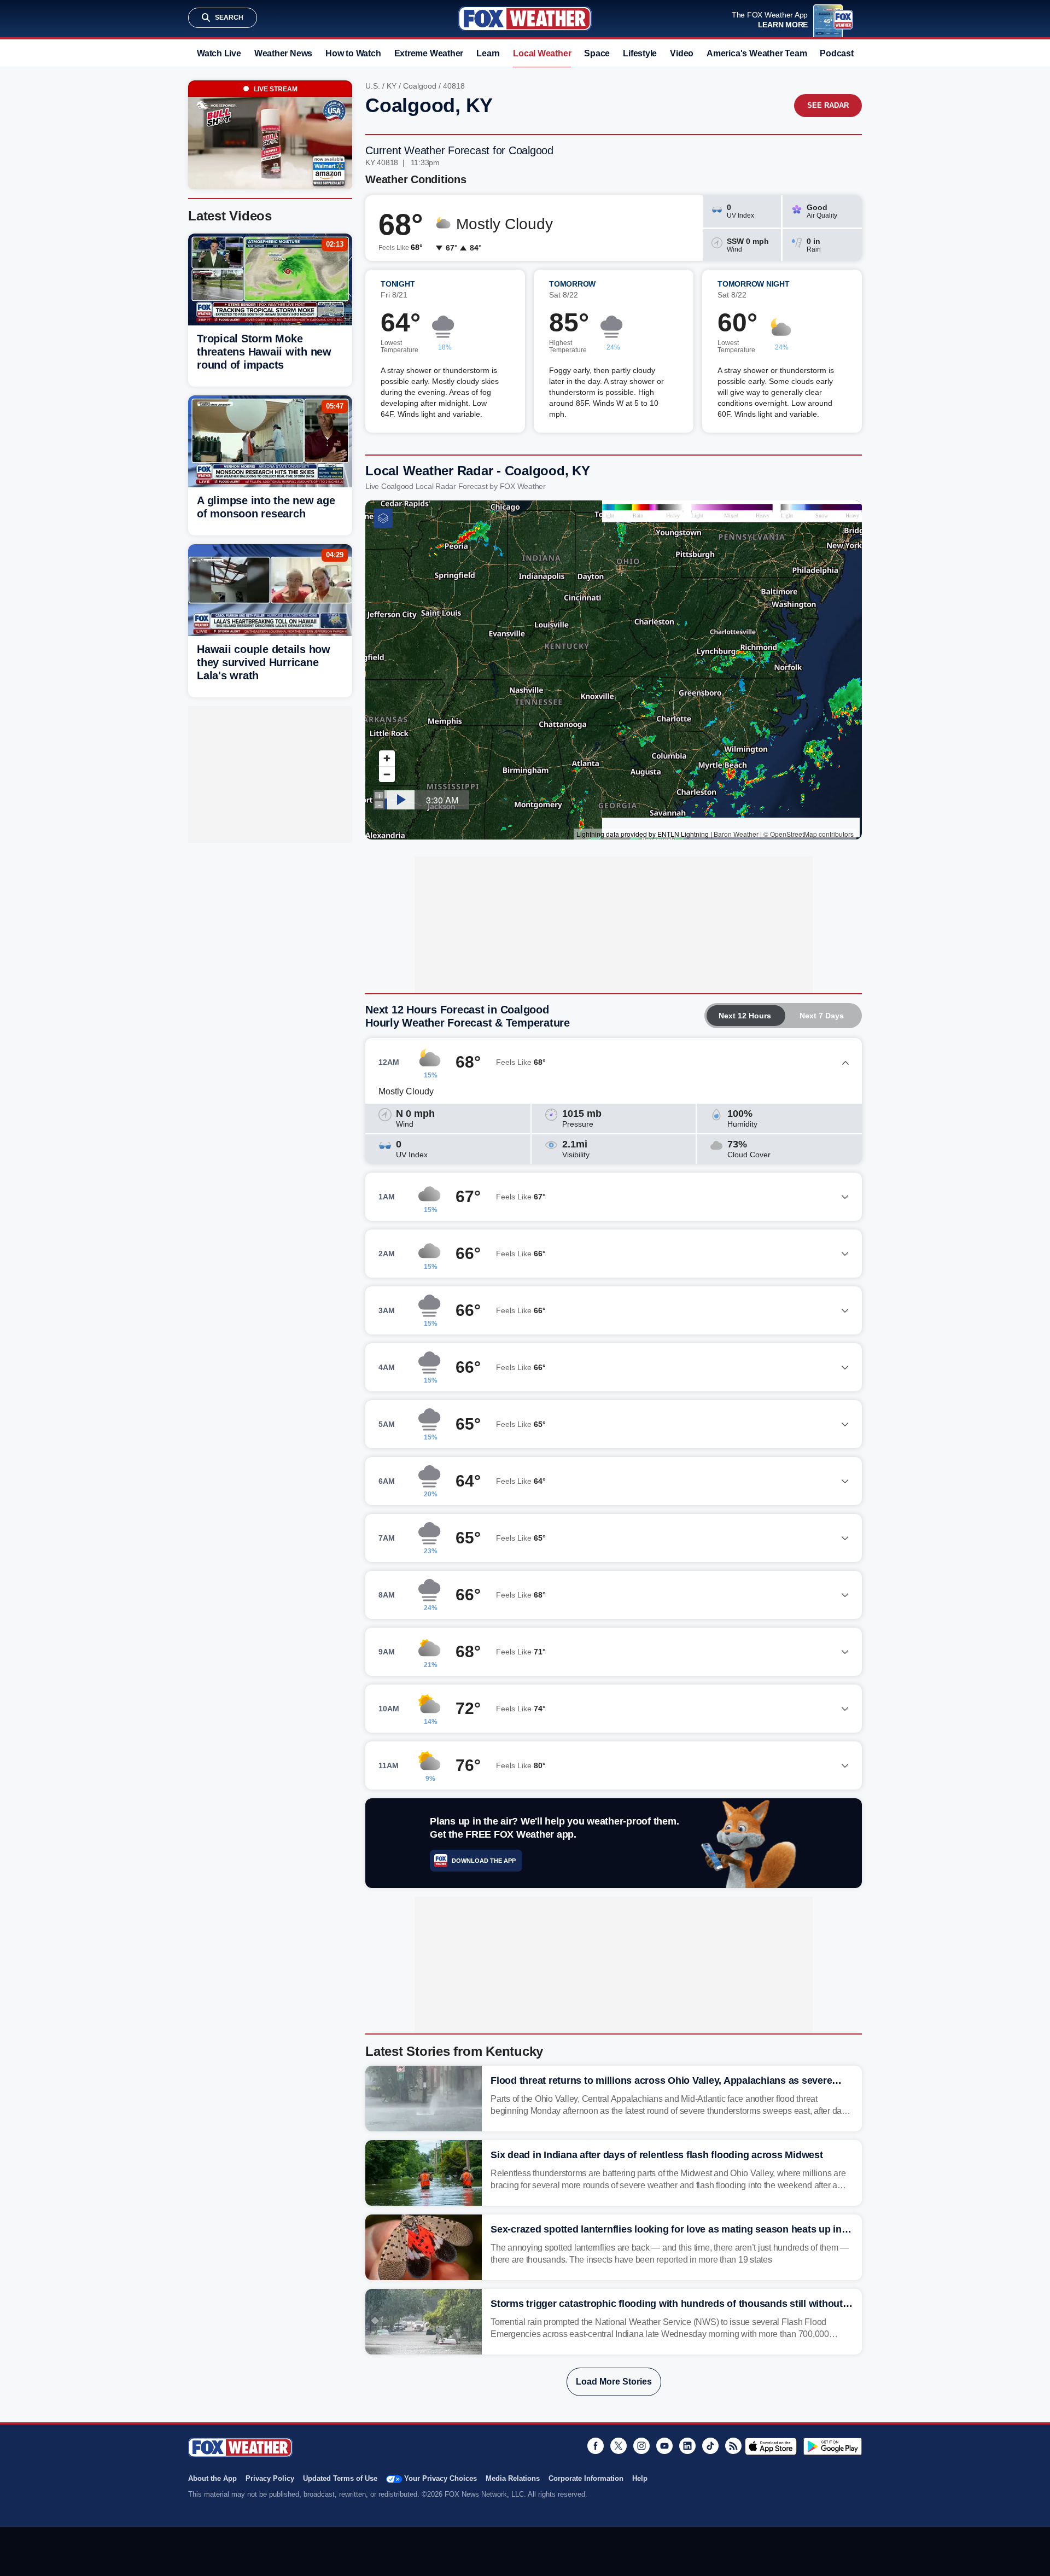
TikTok (710, 2446)
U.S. (373, 86)
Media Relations (513, 2478)
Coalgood (420, 86)
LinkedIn (687, 2446)
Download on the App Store (771, 2446)
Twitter (619, 2446)
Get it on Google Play (833, 2446)
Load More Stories (614, 2382)
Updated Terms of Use (340, 2478)
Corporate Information (586, 2478)
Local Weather (542, 53)
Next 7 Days (822, 1016)
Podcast (836, 53)
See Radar (828, 105)
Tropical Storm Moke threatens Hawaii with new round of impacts (264, 352)
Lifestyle (640, 53)
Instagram (641, 2446)
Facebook (596, 2446)
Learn (488, 53)
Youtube (664, 2446)
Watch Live (219, 53)
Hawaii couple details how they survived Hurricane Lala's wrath (264, 662)
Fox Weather (525, 19)
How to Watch (353, 53)
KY (392, 86)
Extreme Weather (429, 53)
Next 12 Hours (745, 1016)
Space (597, 53)
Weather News (283, 53)
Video (682, 53)
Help (640, 2478)
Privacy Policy (270, 2478)
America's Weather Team (757, 53)
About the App (212, 2478)
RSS (733, 2446)
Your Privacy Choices (441, 2478)
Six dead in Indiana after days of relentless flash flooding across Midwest (657, 2155)
